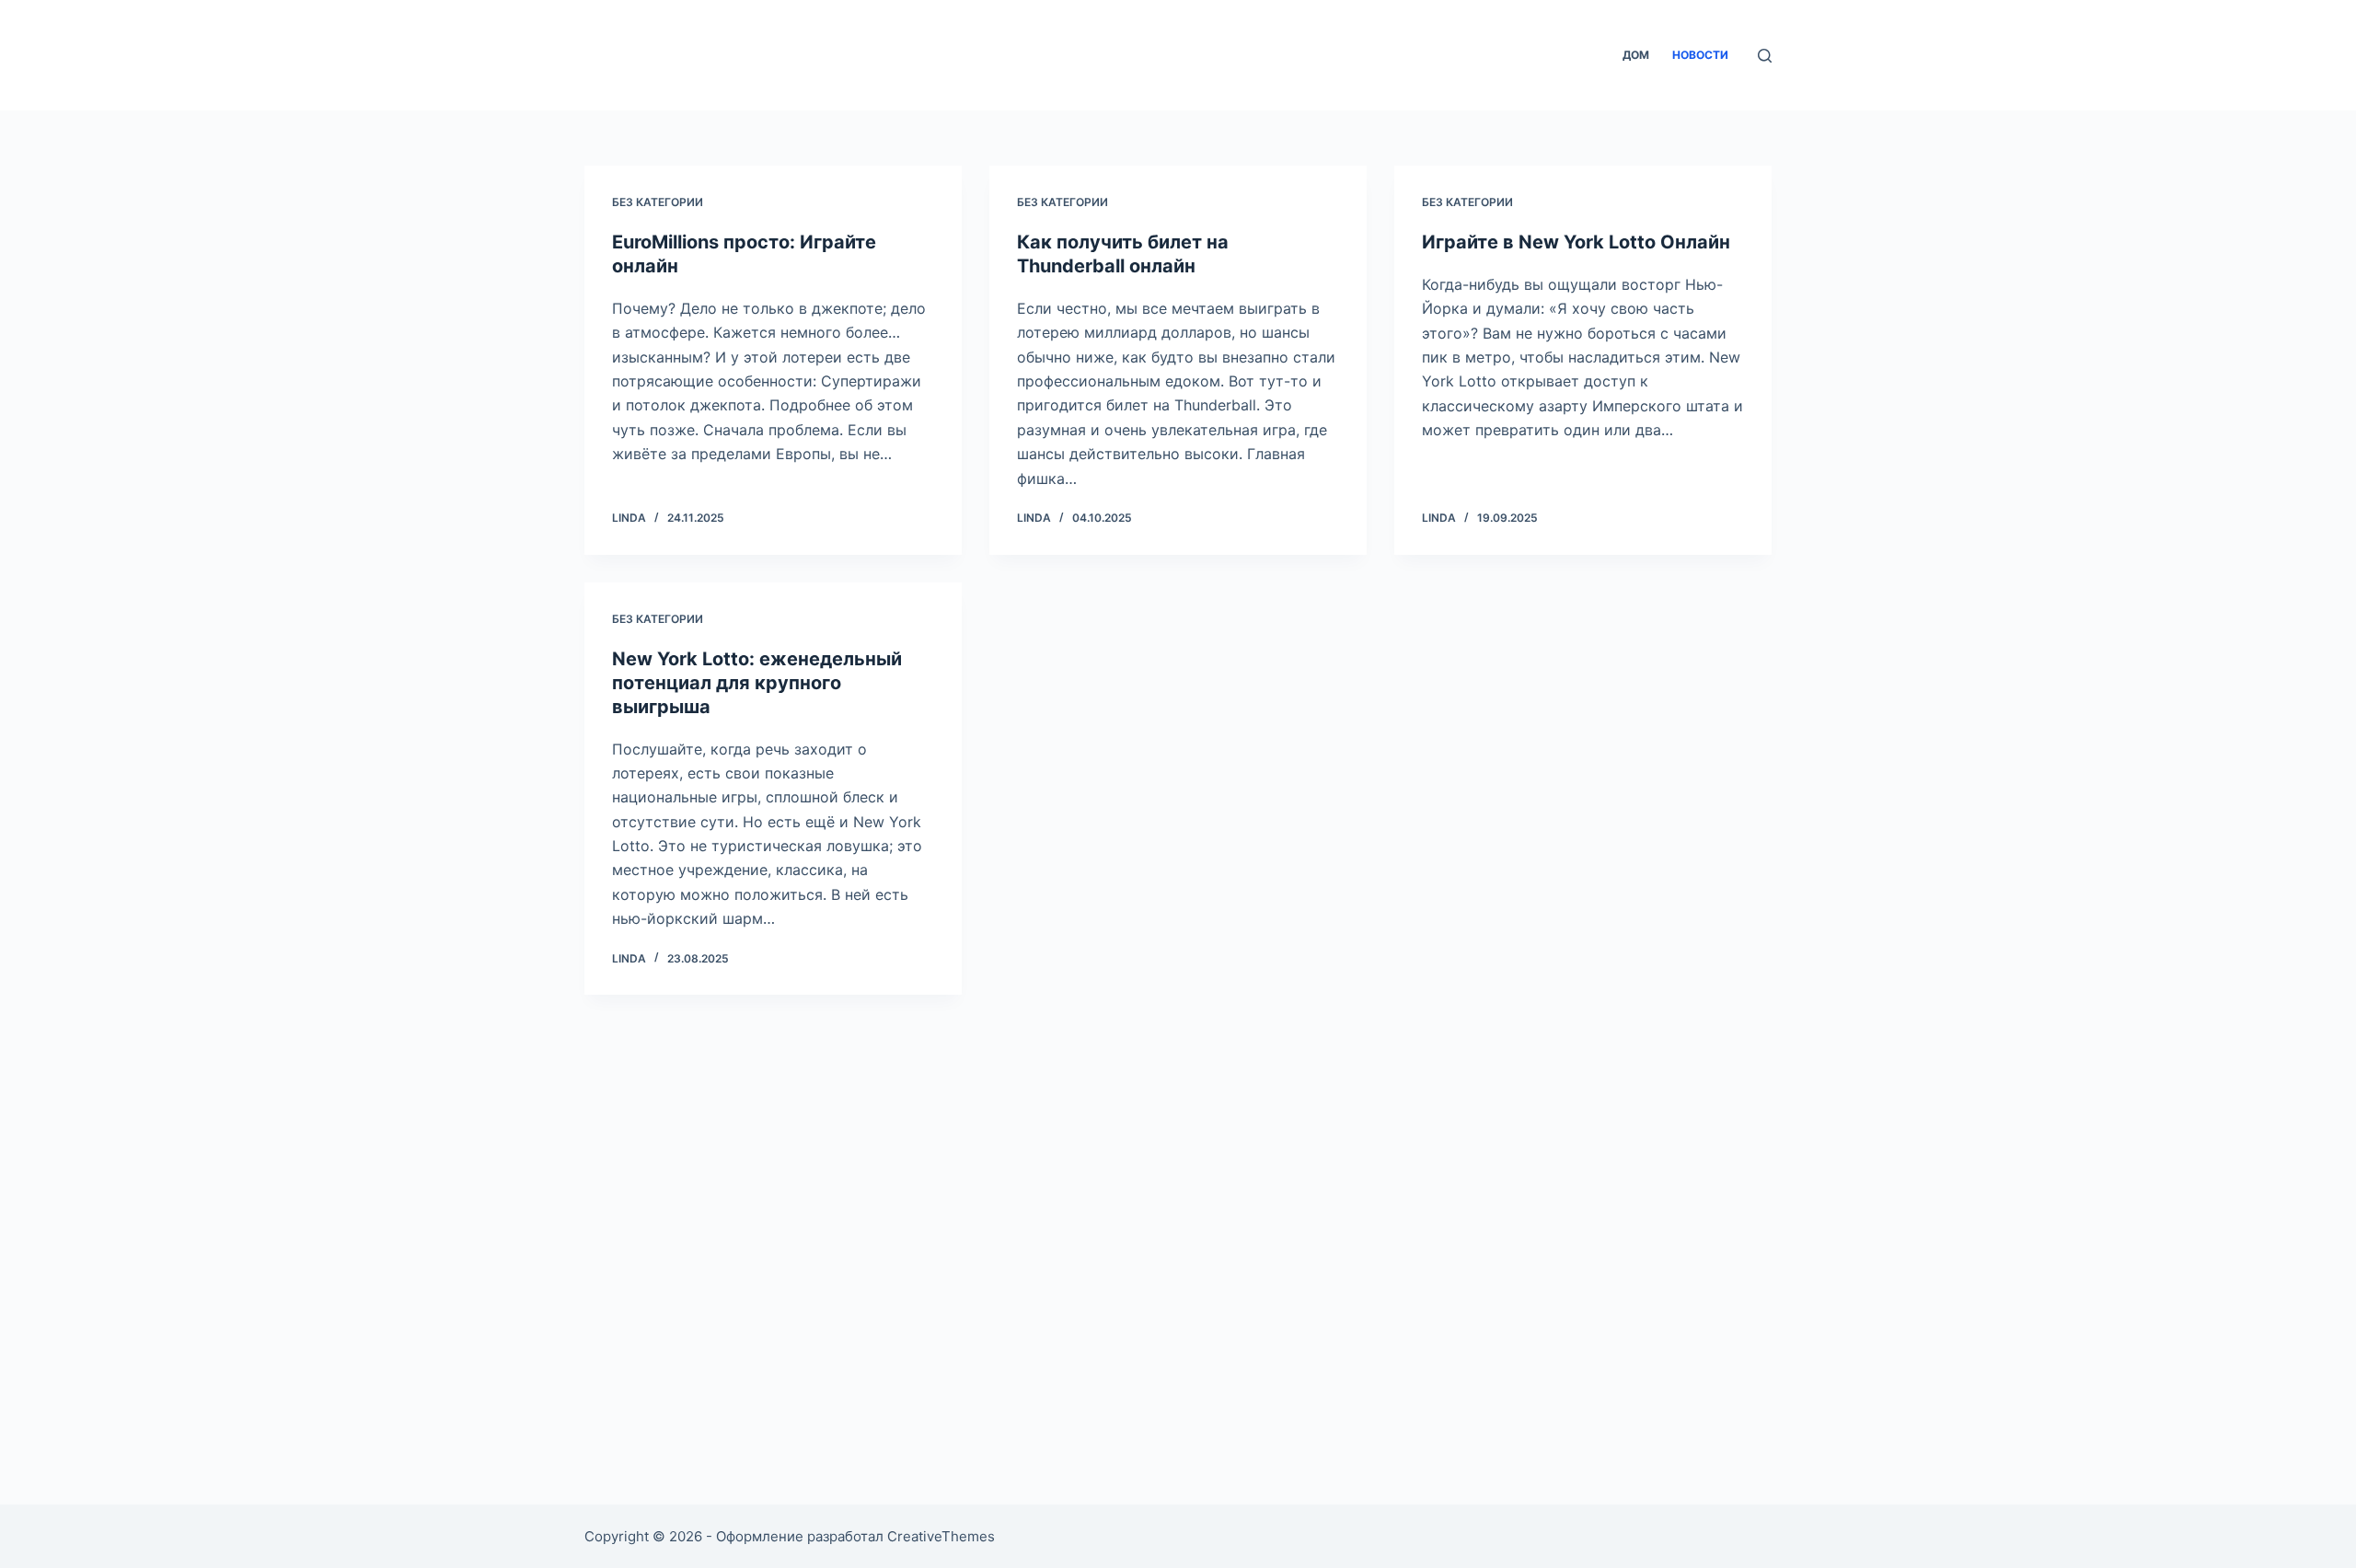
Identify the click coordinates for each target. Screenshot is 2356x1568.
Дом (1636, 55)
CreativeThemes (941, 1536)
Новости (1700, 55)
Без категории (658, 202)
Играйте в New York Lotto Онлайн (1576, 242)
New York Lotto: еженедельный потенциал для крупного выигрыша (757, 683)
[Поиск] (1765, 56)
